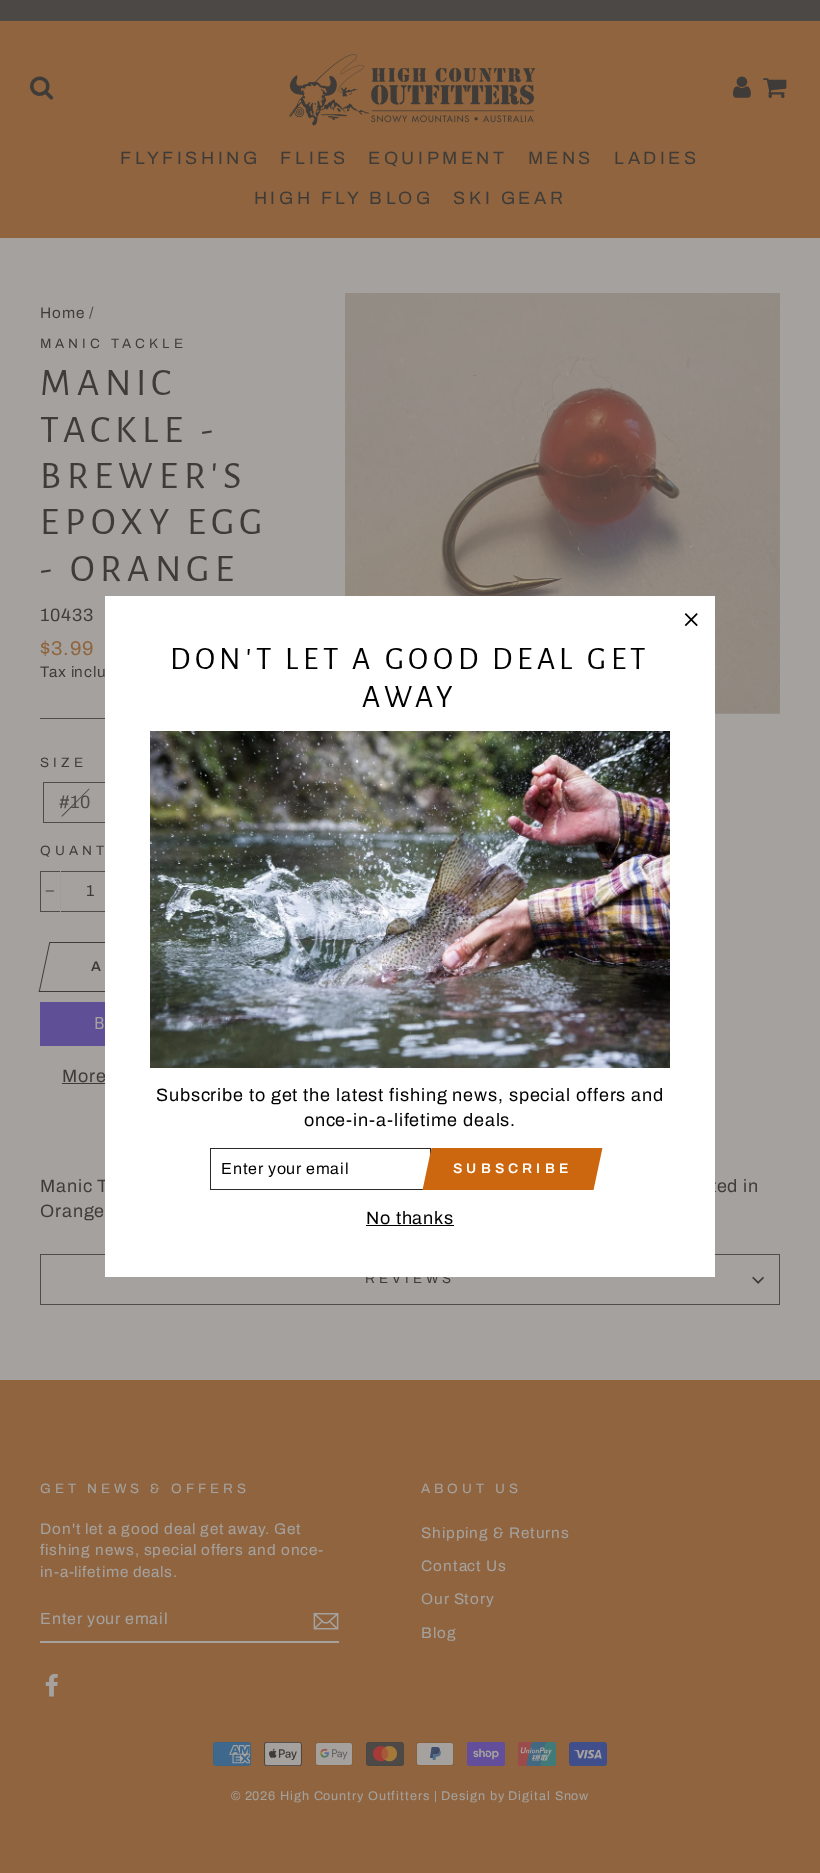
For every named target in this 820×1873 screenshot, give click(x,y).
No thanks (410, 1218)
